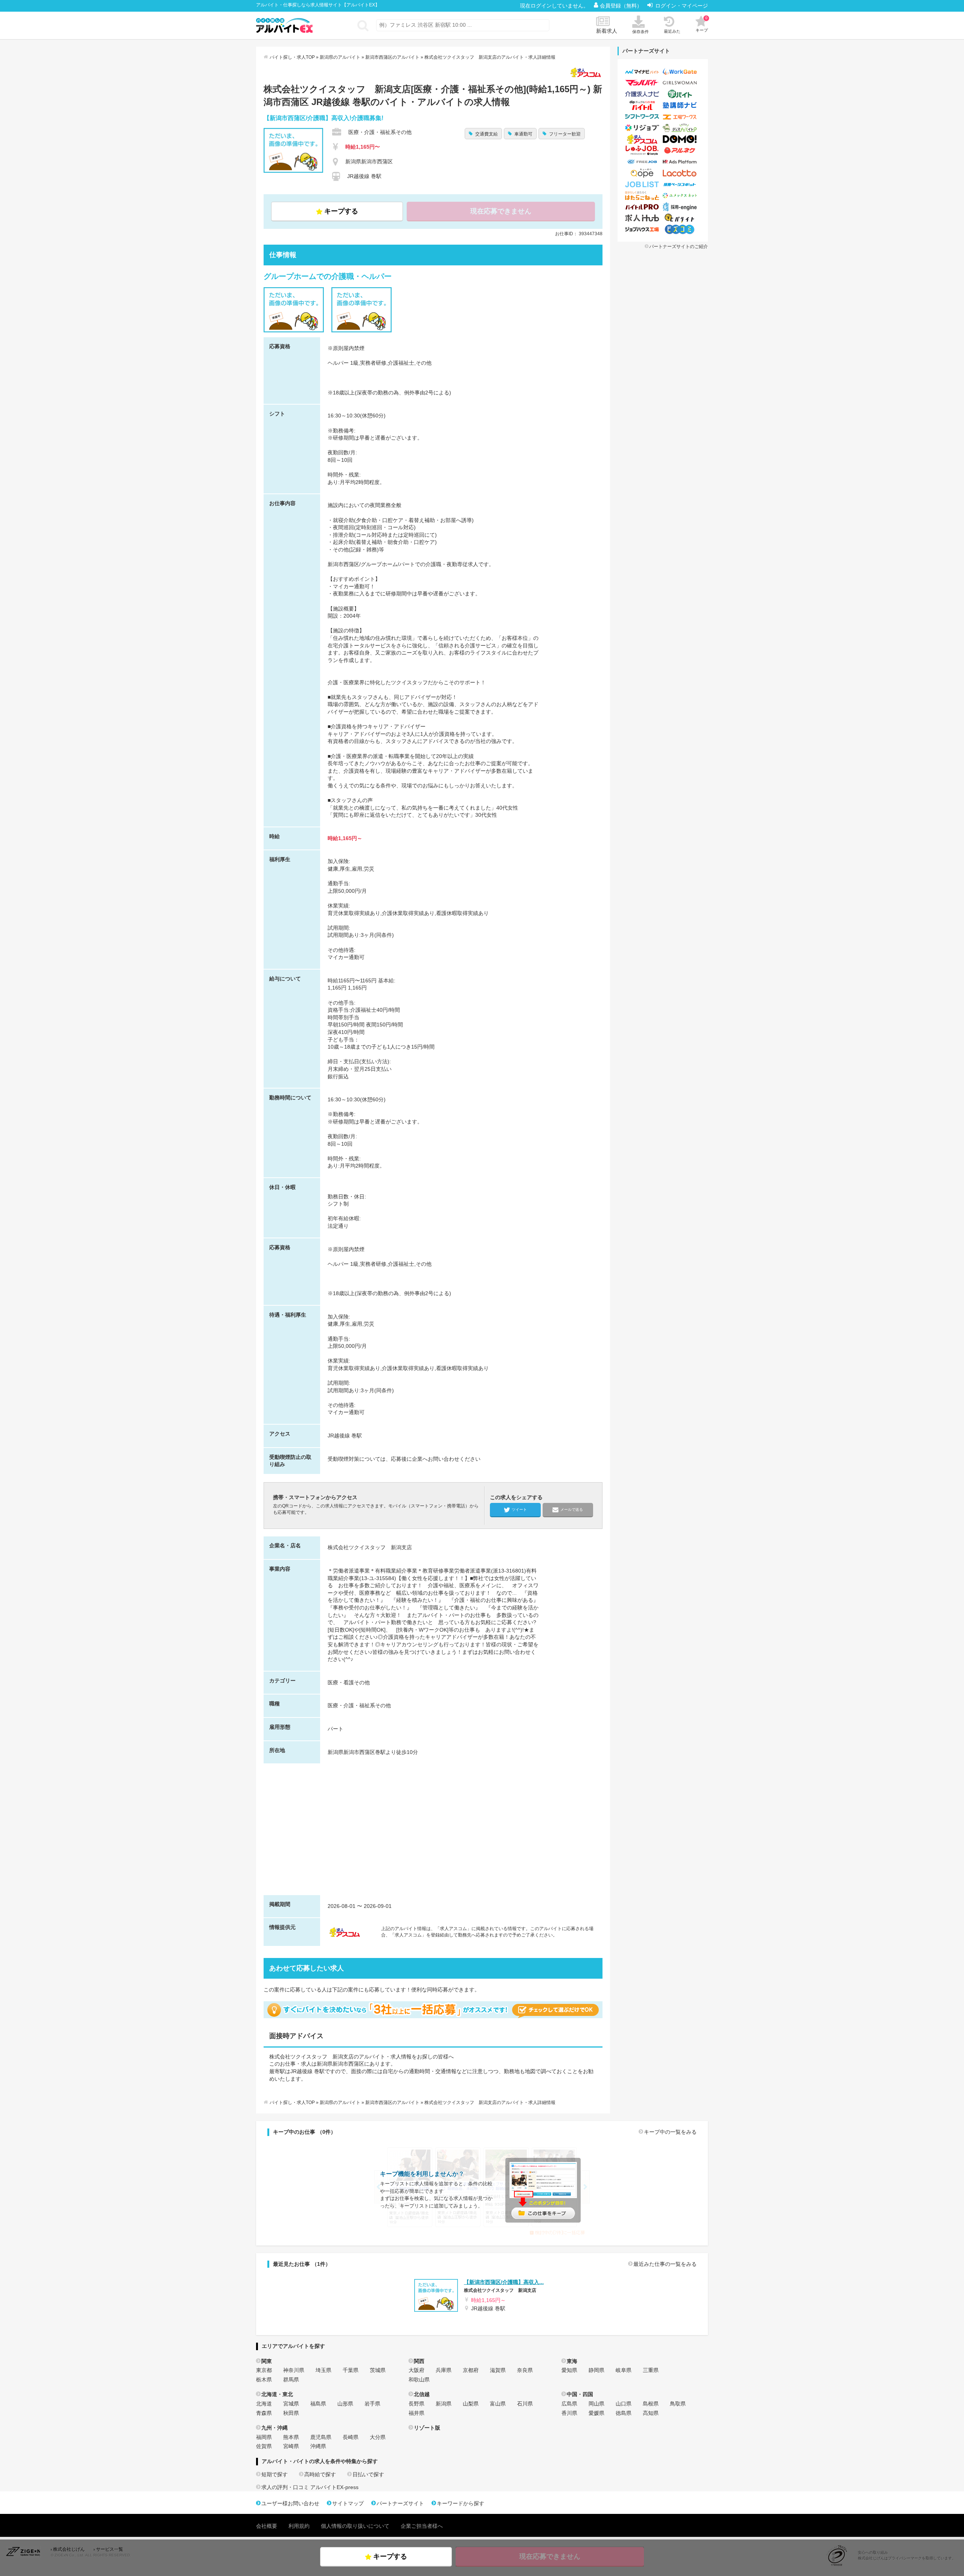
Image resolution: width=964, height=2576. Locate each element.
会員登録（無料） (622, 6)
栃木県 (264, 2380)
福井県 (416, 2413)
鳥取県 (678, 2404)
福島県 (318, 2404)
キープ (702, 24)
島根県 (651, 2404)
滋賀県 (498, 2370)
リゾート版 (427, 2428)
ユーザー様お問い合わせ (290, 2503)
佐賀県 (264, 2446)
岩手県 (372, 2404)
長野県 (416, 2404)
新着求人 (607, 31)
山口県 (624, 2404)
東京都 (264, 2370)
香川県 (569, 2413)
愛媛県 (596, 2413)
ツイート (519, 1510)
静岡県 (596, 2370)
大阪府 (416, 2370)
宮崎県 (291, 2446)
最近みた (672, 31)
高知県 (651, 2413)
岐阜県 (624, 2370)
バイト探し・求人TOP (292, 57)
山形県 (345, 2404)
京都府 (471, 2370)
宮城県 (291, 2404)
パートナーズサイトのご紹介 (679, 247)
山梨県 (471, 2404)
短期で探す (275, 2474)
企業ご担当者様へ (422, 2526)
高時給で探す (320, 2474)
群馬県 (291, 2380)
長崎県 (351, 2437)
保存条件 (641, 32)
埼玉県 (323, 2370)
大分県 (378, 2437)
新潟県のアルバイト (340, 57)
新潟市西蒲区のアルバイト (392, 57)
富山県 (498, 2404)
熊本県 (291, 2437)
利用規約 (299, 2526)
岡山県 (596, 2404)
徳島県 (624, 2413)
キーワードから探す (461, 2503)
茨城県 (378, 2370)
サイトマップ (348, 2503)
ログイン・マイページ (682, 6)
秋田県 (291, 2413)
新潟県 (444, 2404)
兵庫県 (444, 2370)
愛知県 (569, 2370)
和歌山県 (419, 2380)
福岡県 (264, 2437)
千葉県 (351, 2370)
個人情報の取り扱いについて (355, 2526)
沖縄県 (318, 2446)
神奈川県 (294, 2370)
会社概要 (267, 2526)
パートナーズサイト (400, 2503)
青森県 (264, 2413)
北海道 (264, 2404)
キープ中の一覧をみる (670, 2132)
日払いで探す (368, 2474)
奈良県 (525, 2370)
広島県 (569, 2404)
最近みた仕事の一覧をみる (665, 2264)
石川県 (525, 2404)
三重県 (651, 2370)
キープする (341, 211)
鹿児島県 (321, 2437)
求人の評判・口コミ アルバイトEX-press (310, 2487)
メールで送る (572, 1510)
